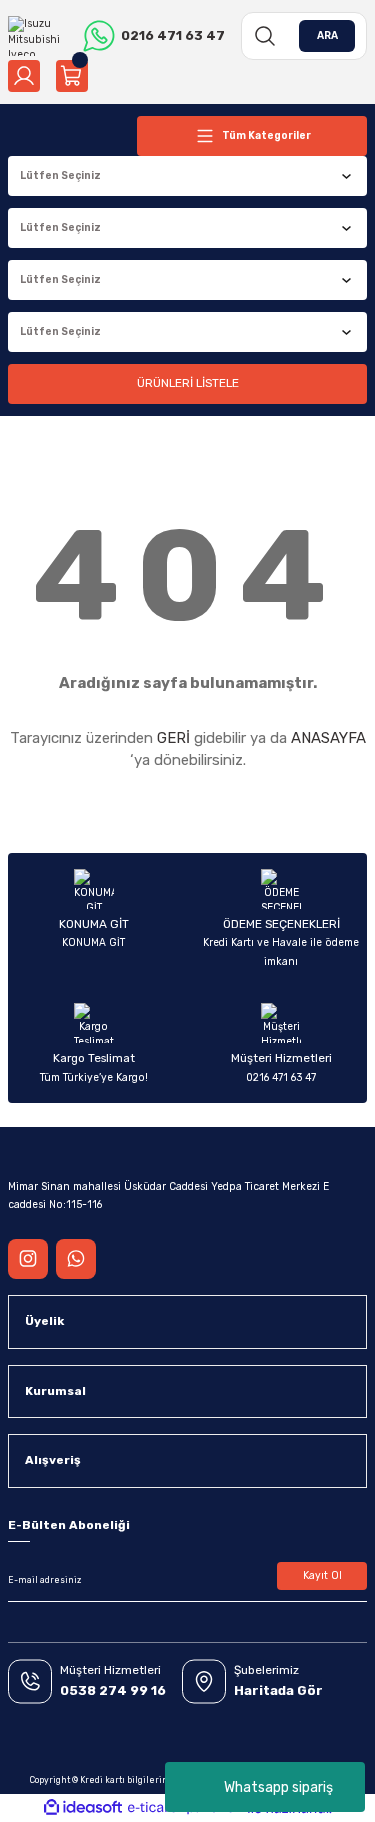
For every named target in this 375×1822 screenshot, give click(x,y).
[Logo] (37, 36)
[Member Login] (24, 76)
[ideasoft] (83, 1808)
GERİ (173, 738)
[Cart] (72, 76)
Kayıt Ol (322, 1575)
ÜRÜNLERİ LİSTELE (188, 383)
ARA (327, 35)
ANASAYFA (328, 738)
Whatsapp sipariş (278, 1787)
